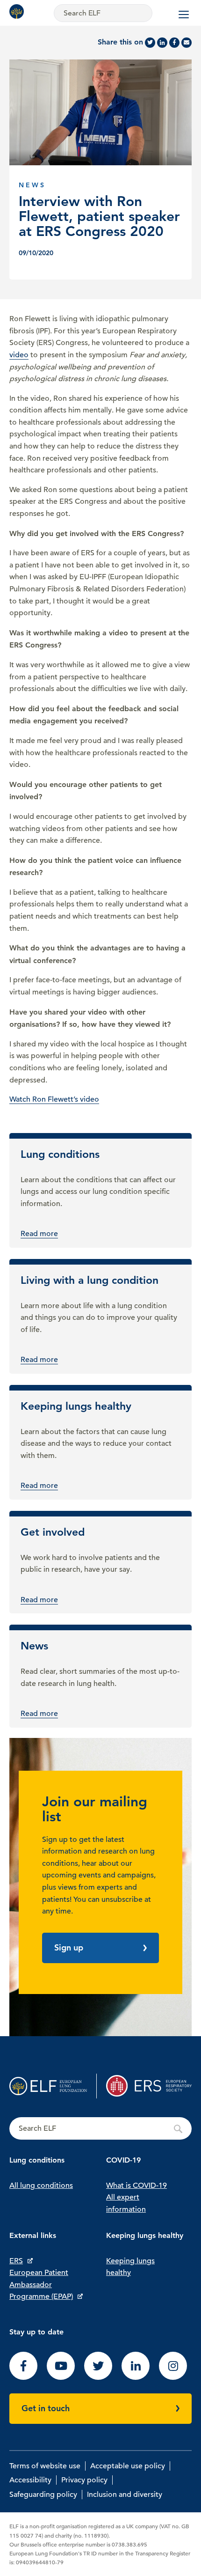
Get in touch (46, 2408)
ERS (16, 2261)
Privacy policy (84, 2480)
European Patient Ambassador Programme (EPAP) (41, 2285)
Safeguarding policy (43, 2495)
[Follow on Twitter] (98, 2377)
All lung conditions (41, 2186)
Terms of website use (45, 2466)
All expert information (126, 2203)
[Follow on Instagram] (173, 2377)
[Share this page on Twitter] (150, 43)
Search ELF (100, 2129)
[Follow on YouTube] (61, 2377)
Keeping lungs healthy (130, 2267)
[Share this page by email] (187, 43)
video (19, 355)
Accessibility (30, 2480)
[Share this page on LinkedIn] (162, 43)
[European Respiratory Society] (149, 2086)
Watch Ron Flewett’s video (54, 1099)
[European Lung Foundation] (19, 11)
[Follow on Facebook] (23, 2377)
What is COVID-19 (136, 2186)
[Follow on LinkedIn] (136, 2377)
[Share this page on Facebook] (174, 43)
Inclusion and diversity (125, 2495)
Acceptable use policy (128, 2466)
